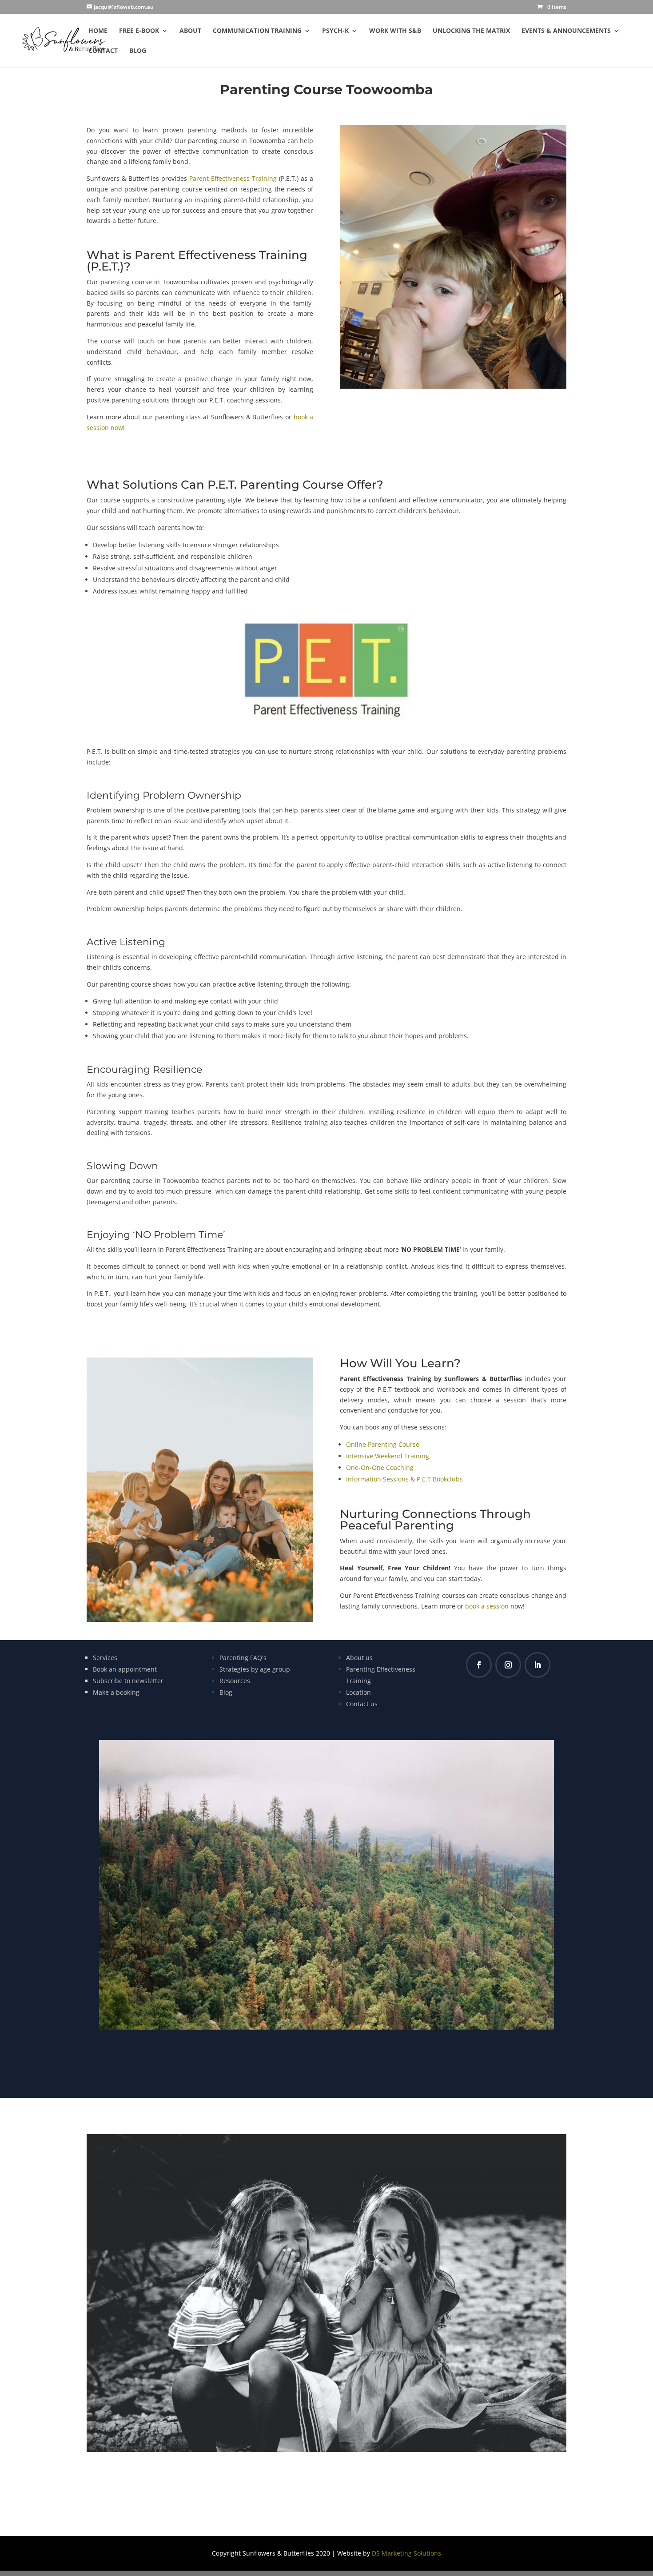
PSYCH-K (335, 31)
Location (358, 1692)
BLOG (138, 51)
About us (359, 1658)
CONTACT (103, 51)
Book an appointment (125, 1669)
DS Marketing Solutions (406, 2553)
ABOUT (190, 31)
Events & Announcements (566, 31)
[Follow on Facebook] (479, 1665)
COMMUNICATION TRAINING (257, 31)
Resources (235, 1681)
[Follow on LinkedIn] (538, 1665)
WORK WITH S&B (395, 31)
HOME (98, 31)
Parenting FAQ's (243, 1658)
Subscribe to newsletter (128, 1681)
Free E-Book (139, 31)
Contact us (362, 1704)
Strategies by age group (255, 1669)
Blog (226, 1692)
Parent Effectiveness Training (233, 178)
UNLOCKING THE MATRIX (471, 31)
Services (105, 1658)
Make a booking (116, 1692)
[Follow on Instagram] (508, 1665)
